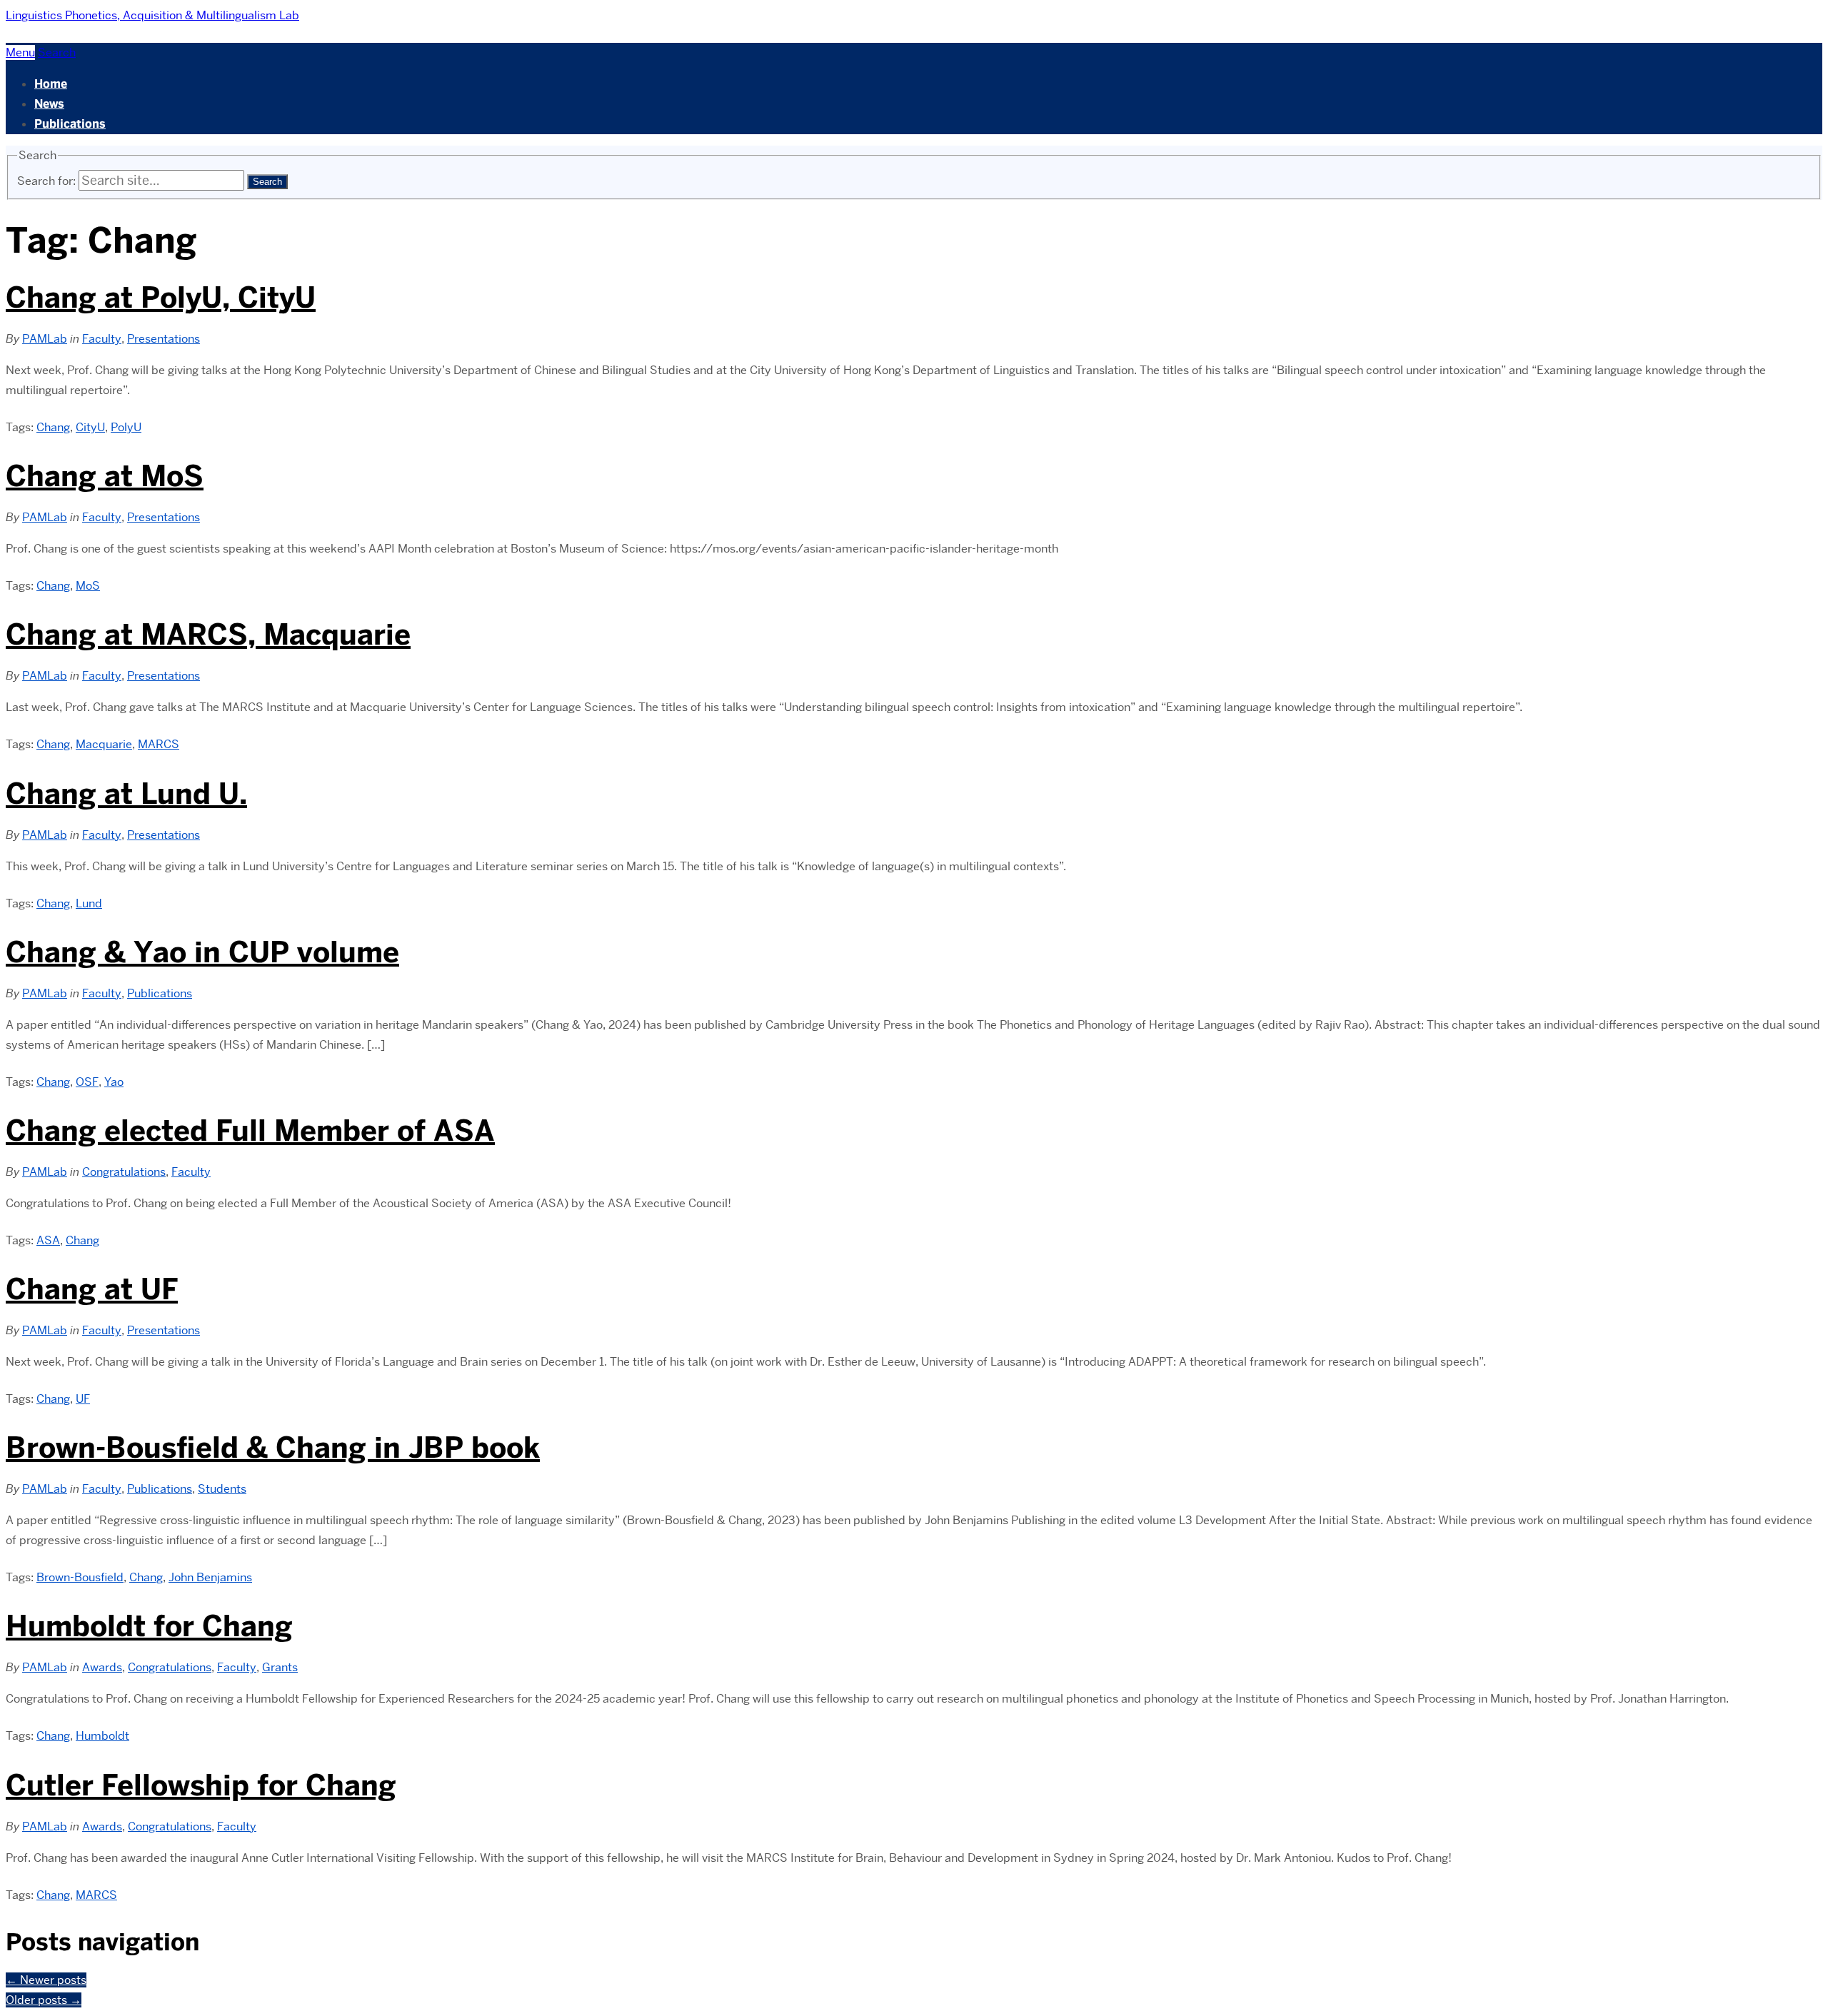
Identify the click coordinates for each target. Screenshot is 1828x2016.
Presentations (164, 339)
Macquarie (104, 744)
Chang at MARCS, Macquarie (208, 635)
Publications (70, 124)
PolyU (126, 427)
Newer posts (46, 1980)
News (49, 104)
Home (51, 84)
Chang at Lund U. (126, 794)
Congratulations (124, 1172)
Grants (280, 1667)
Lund (89, 903)
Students (222, 1489)
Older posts (44, 2000)
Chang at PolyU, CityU (161, 298)
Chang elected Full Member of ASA (250, 1131)
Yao (114, 1082)
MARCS (159, 744)
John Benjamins (210, 1577)
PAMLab (45, 339)
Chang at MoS (105, 476)
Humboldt (102, 1736)
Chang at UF (92, 1289)
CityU (90, 427)
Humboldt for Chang (149, 1626)
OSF (87, 1082)
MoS (88, 586)
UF (83, 1399)
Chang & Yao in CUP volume (202, 952)
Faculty (102, 339)
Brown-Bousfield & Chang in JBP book (273, 1448)
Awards (102, 1667)
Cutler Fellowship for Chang (201, 1785)
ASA (48, 1240)
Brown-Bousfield (80, 1577)
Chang (53, 427)
